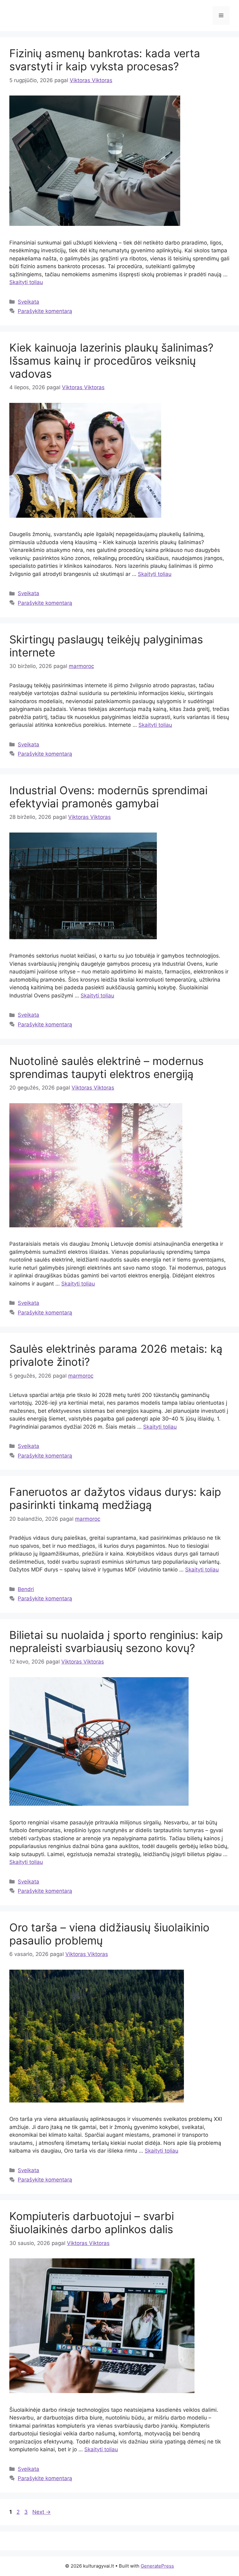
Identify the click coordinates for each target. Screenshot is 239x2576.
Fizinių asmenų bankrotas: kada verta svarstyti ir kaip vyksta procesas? (105, 60)
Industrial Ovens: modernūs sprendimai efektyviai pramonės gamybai (108, 797)
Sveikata (28, 302)
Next (42, 2512)
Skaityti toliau (26, 282)
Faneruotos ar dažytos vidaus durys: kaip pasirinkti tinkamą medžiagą (115, 1498)
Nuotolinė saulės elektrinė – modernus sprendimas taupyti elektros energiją (106, 1067)
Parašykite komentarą (45, 311)
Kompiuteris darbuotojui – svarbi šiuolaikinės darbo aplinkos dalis (92, 2223)
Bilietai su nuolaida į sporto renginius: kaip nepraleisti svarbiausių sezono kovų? (116, 1641)
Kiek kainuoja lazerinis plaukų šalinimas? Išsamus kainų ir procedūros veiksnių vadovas (111, 361)
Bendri (26, 1589)
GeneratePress (157, 2566)
